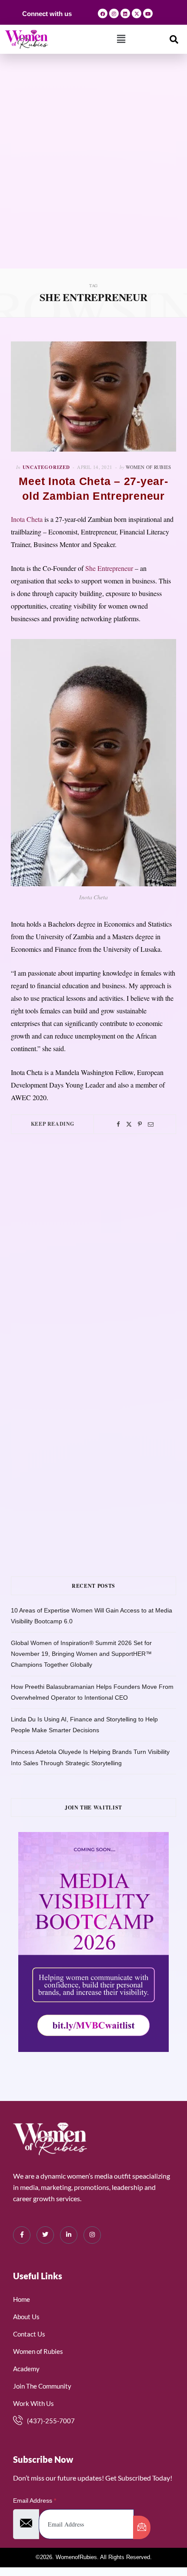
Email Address (35, 2501)
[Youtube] (148, 13)
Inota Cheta (27, 519)
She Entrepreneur (109, 568)
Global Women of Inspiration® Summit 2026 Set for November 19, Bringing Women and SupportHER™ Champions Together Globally (81, 1654)
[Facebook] (103, 13)
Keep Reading (53, 1124)
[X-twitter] (137, 13)
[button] (121, 39)
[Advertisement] (93, 171)
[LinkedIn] (69, 2235)
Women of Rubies (148, 467)
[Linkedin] (125, 13)
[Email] (151, 1124)
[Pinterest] (140, 1124)
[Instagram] (114, 13)
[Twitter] (129, 1124)
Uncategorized (47, 467)
